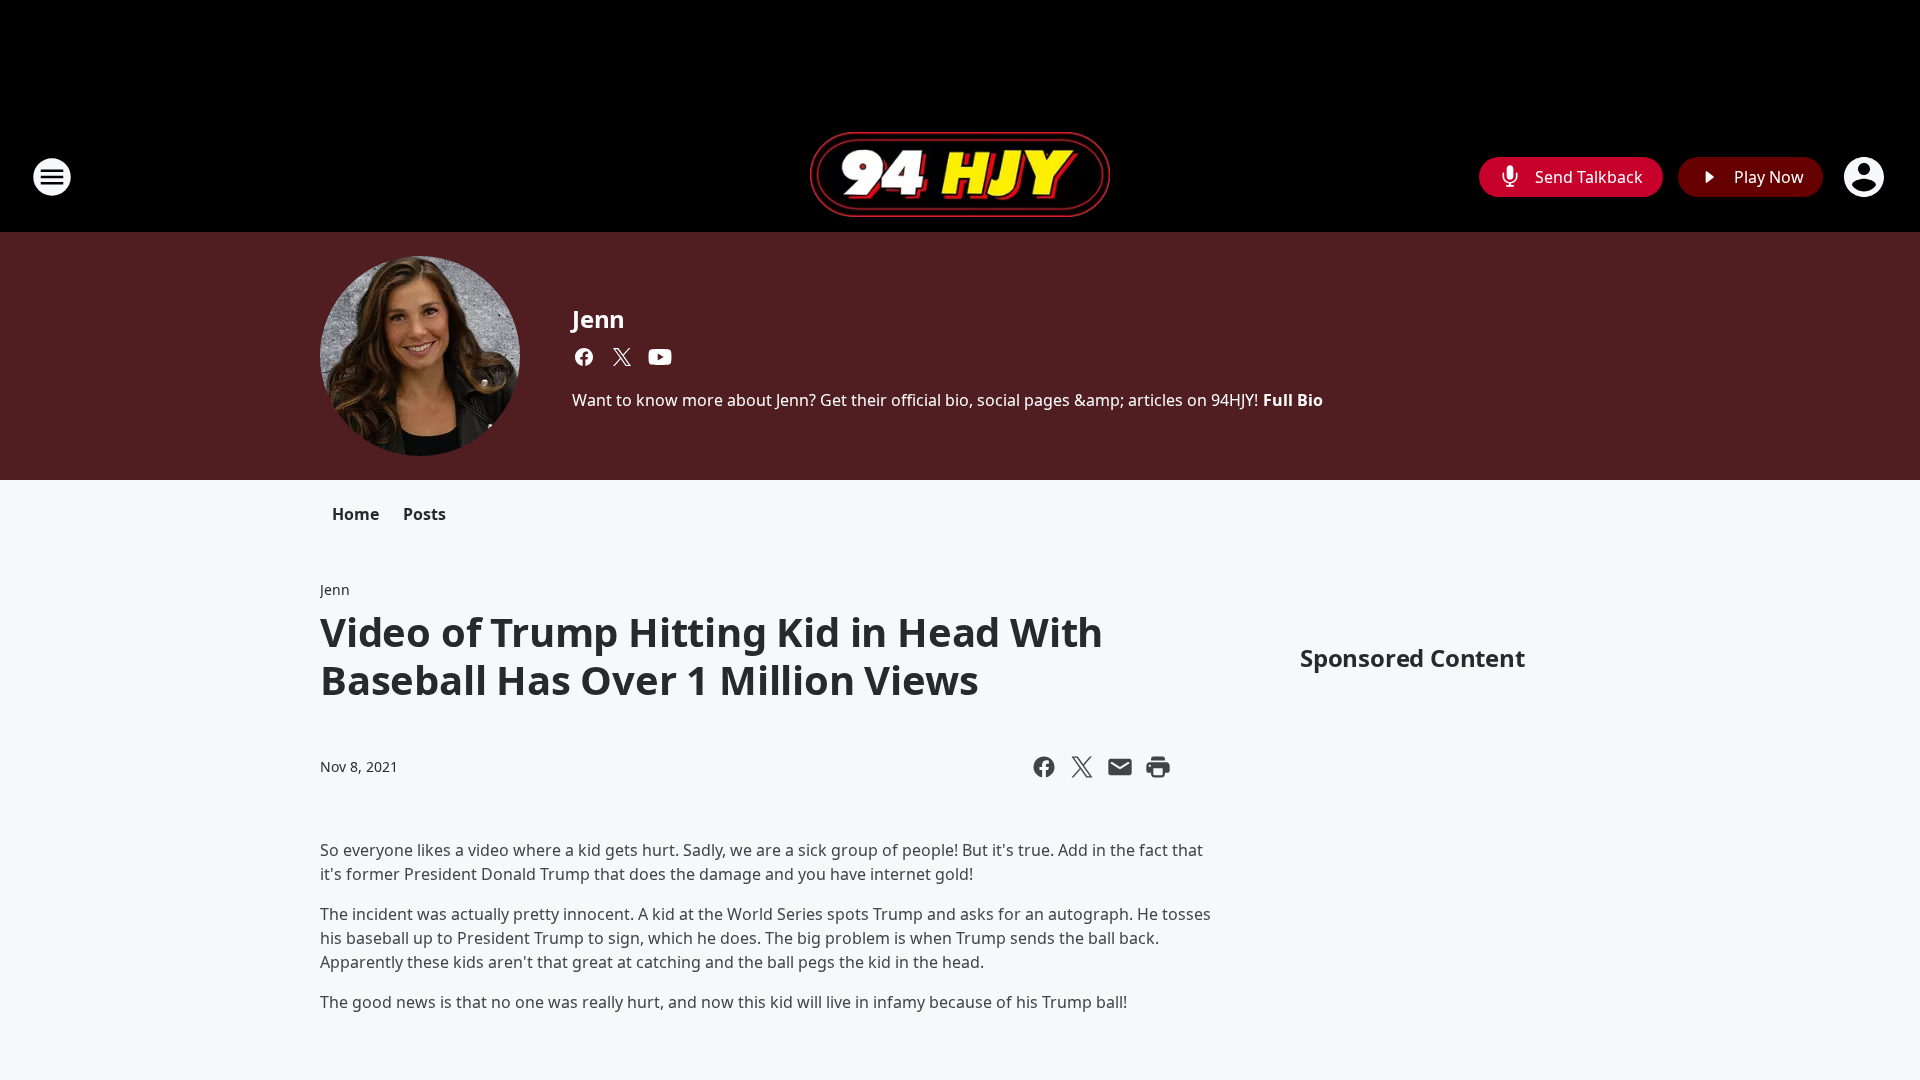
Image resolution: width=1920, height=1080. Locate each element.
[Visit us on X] (622, 357)
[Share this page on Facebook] (1044, 767)
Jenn (598, 318)
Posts (424, 514)
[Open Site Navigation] (52, 177)
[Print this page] (1158, 767)
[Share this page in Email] (1120, 767)
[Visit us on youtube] (660, 357)
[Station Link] (960, 177)
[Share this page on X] (1082, 767)
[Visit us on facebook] (584, 357)
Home (355, 514)
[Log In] (1866, 177)
